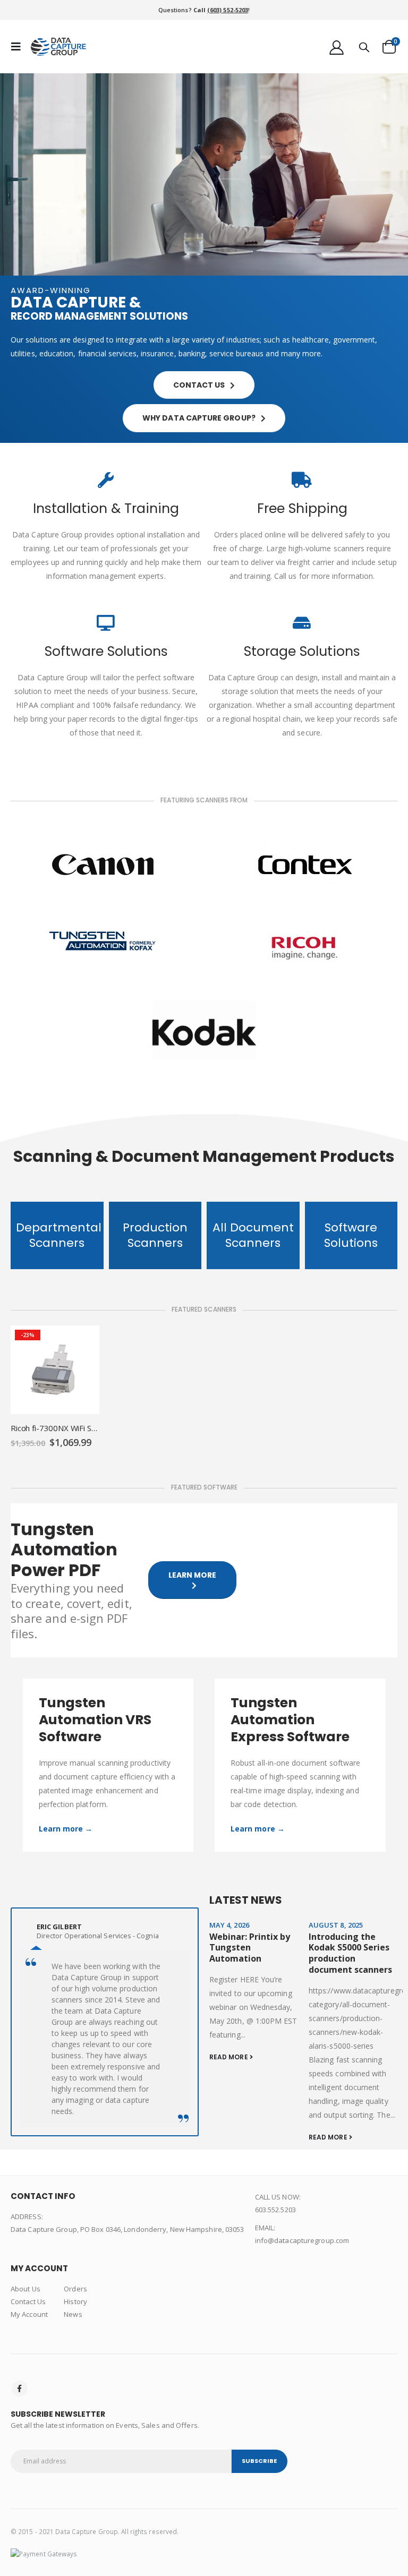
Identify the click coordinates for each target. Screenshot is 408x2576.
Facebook (20, 2389)
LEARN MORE (193, 1575)
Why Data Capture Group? (200, 418)
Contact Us (28, 2301)
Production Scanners (155, 1235)
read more (229, 2057)
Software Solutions (351, 1235)
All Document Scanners (253, 1235)
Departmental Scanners (59, 1235)
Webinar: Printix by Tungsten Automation (250, 1948)
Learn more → (66, 1829)
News (73, 2314)
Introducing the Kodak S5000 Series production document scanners (350, 1953)
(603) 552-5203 (228, 10)
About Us (25, 2289)
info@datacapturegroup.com (302, 2240)
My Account (29, 2314)
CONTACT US (200, 385)
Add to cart (82, 1343)
